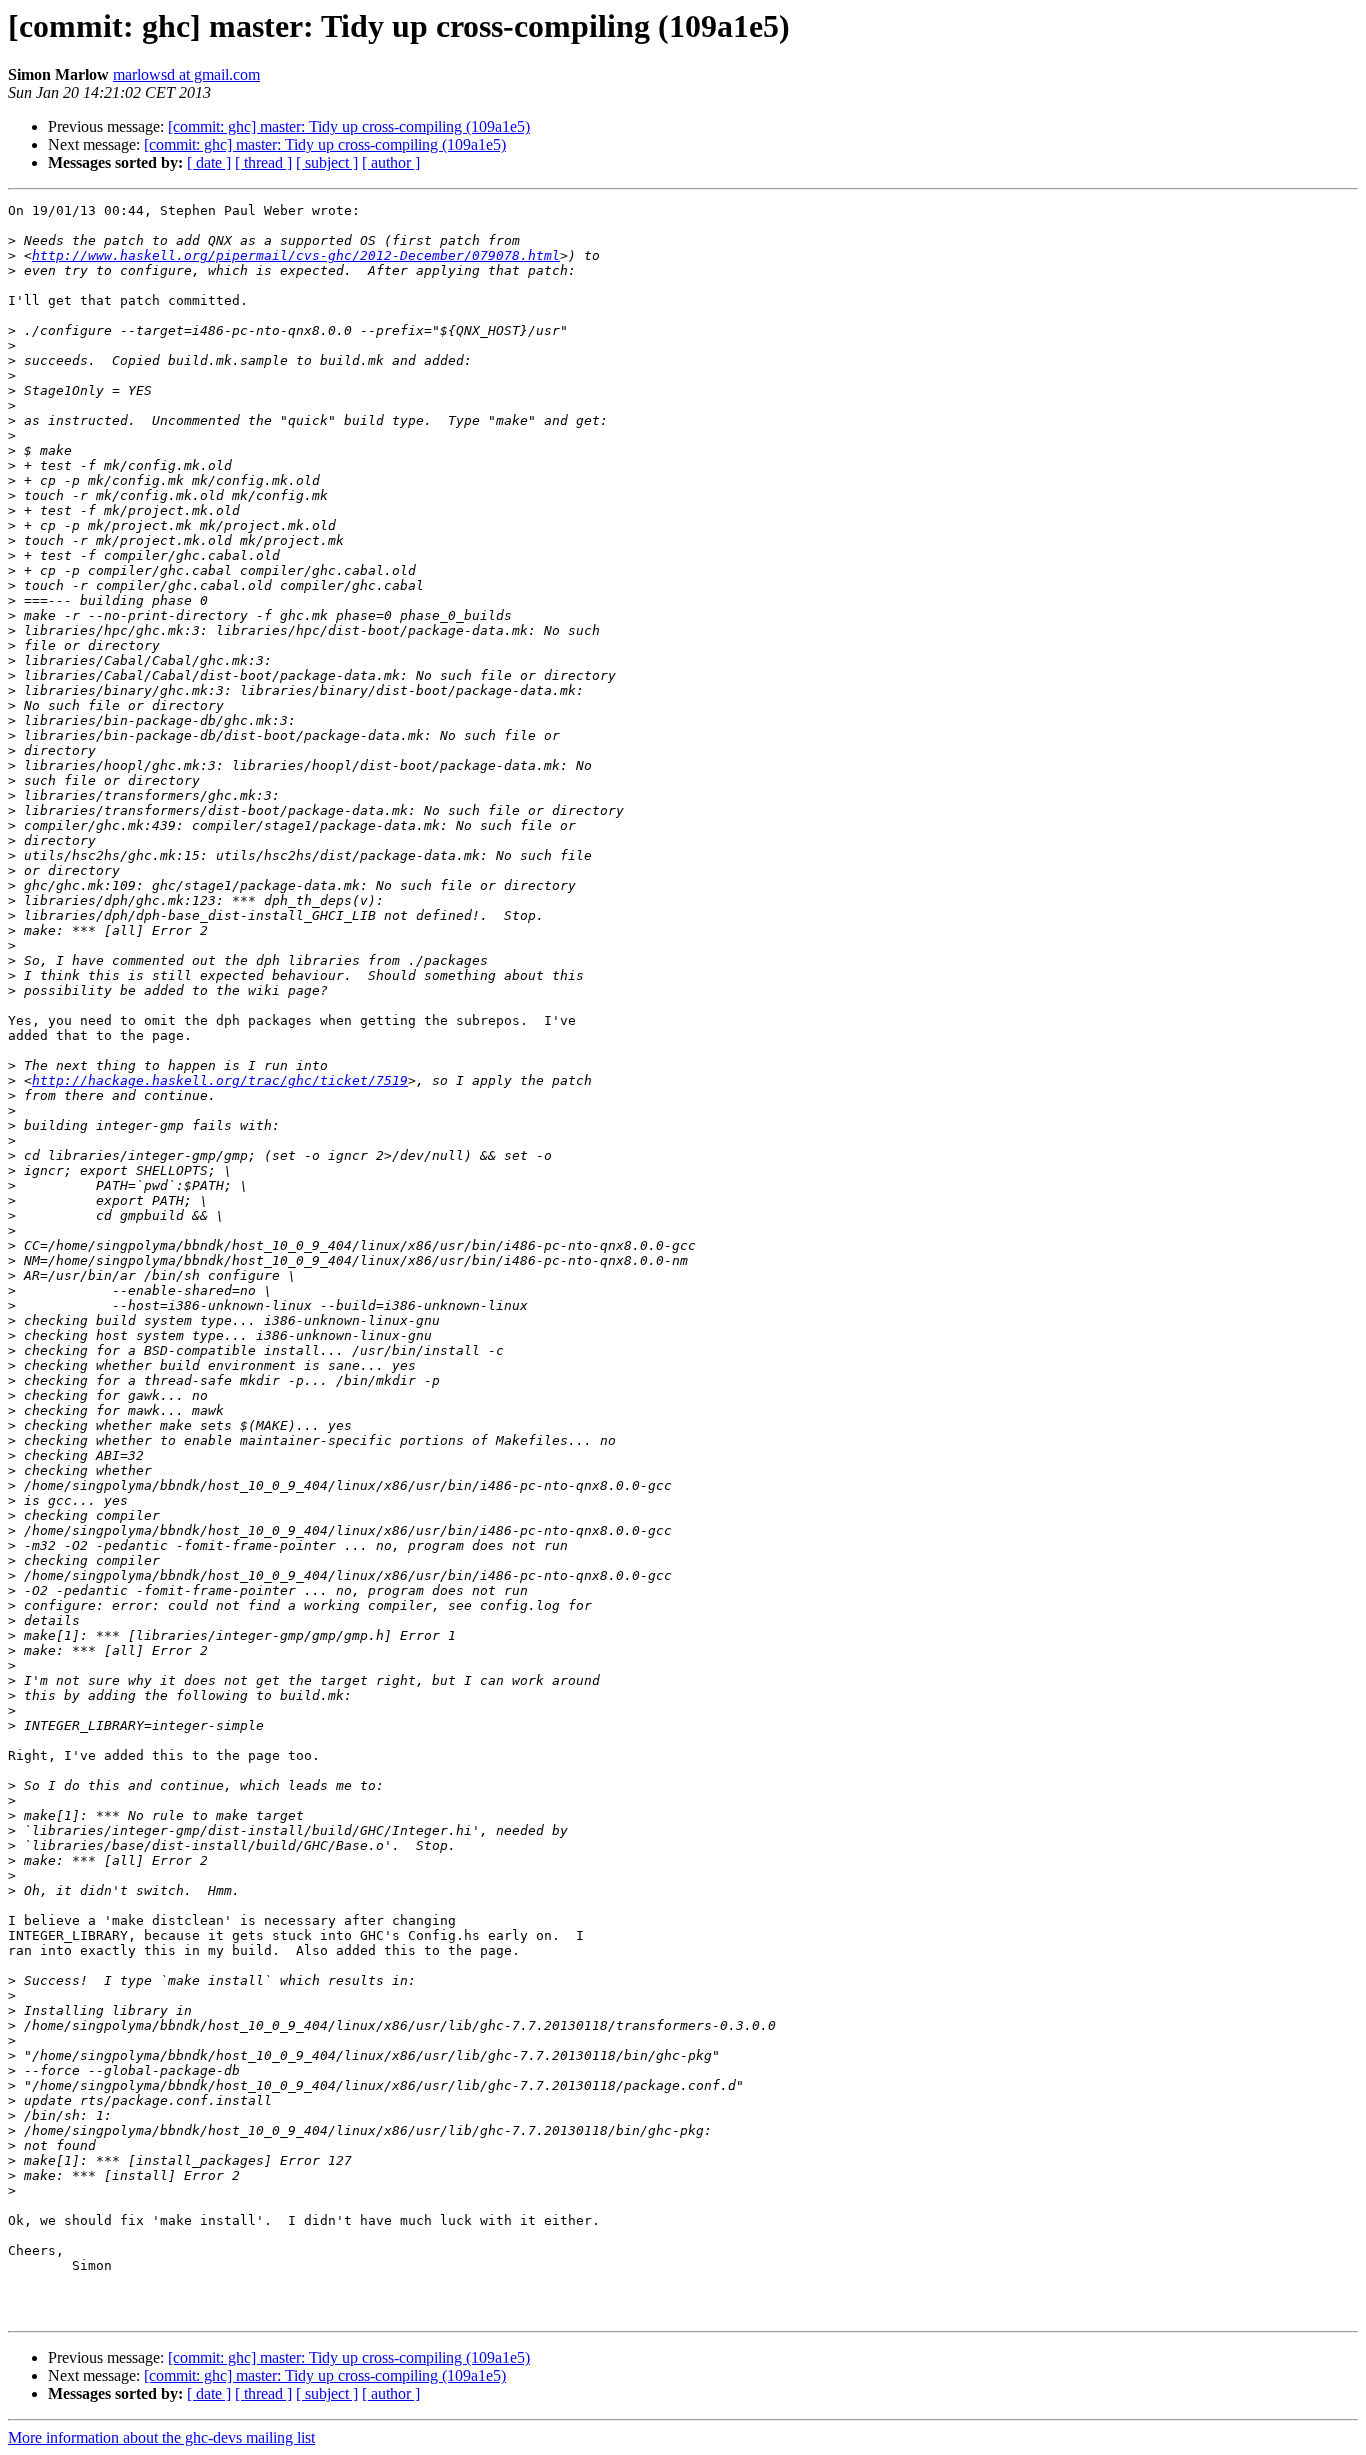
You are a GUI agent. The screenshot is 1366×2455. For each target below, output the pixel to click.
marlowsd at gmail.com (186, 74)
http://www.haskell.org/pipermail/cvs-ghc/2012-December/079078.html (296, 255)
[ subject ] (327, 162)
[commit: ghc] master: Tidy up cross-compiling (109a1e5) (349, 126)
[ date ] (209, 162)
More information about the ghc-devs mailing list (161, 2437)
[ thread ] (263, 162)
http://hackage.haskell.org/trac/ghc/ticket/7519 (220, 1080)
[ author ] (391, 162)
